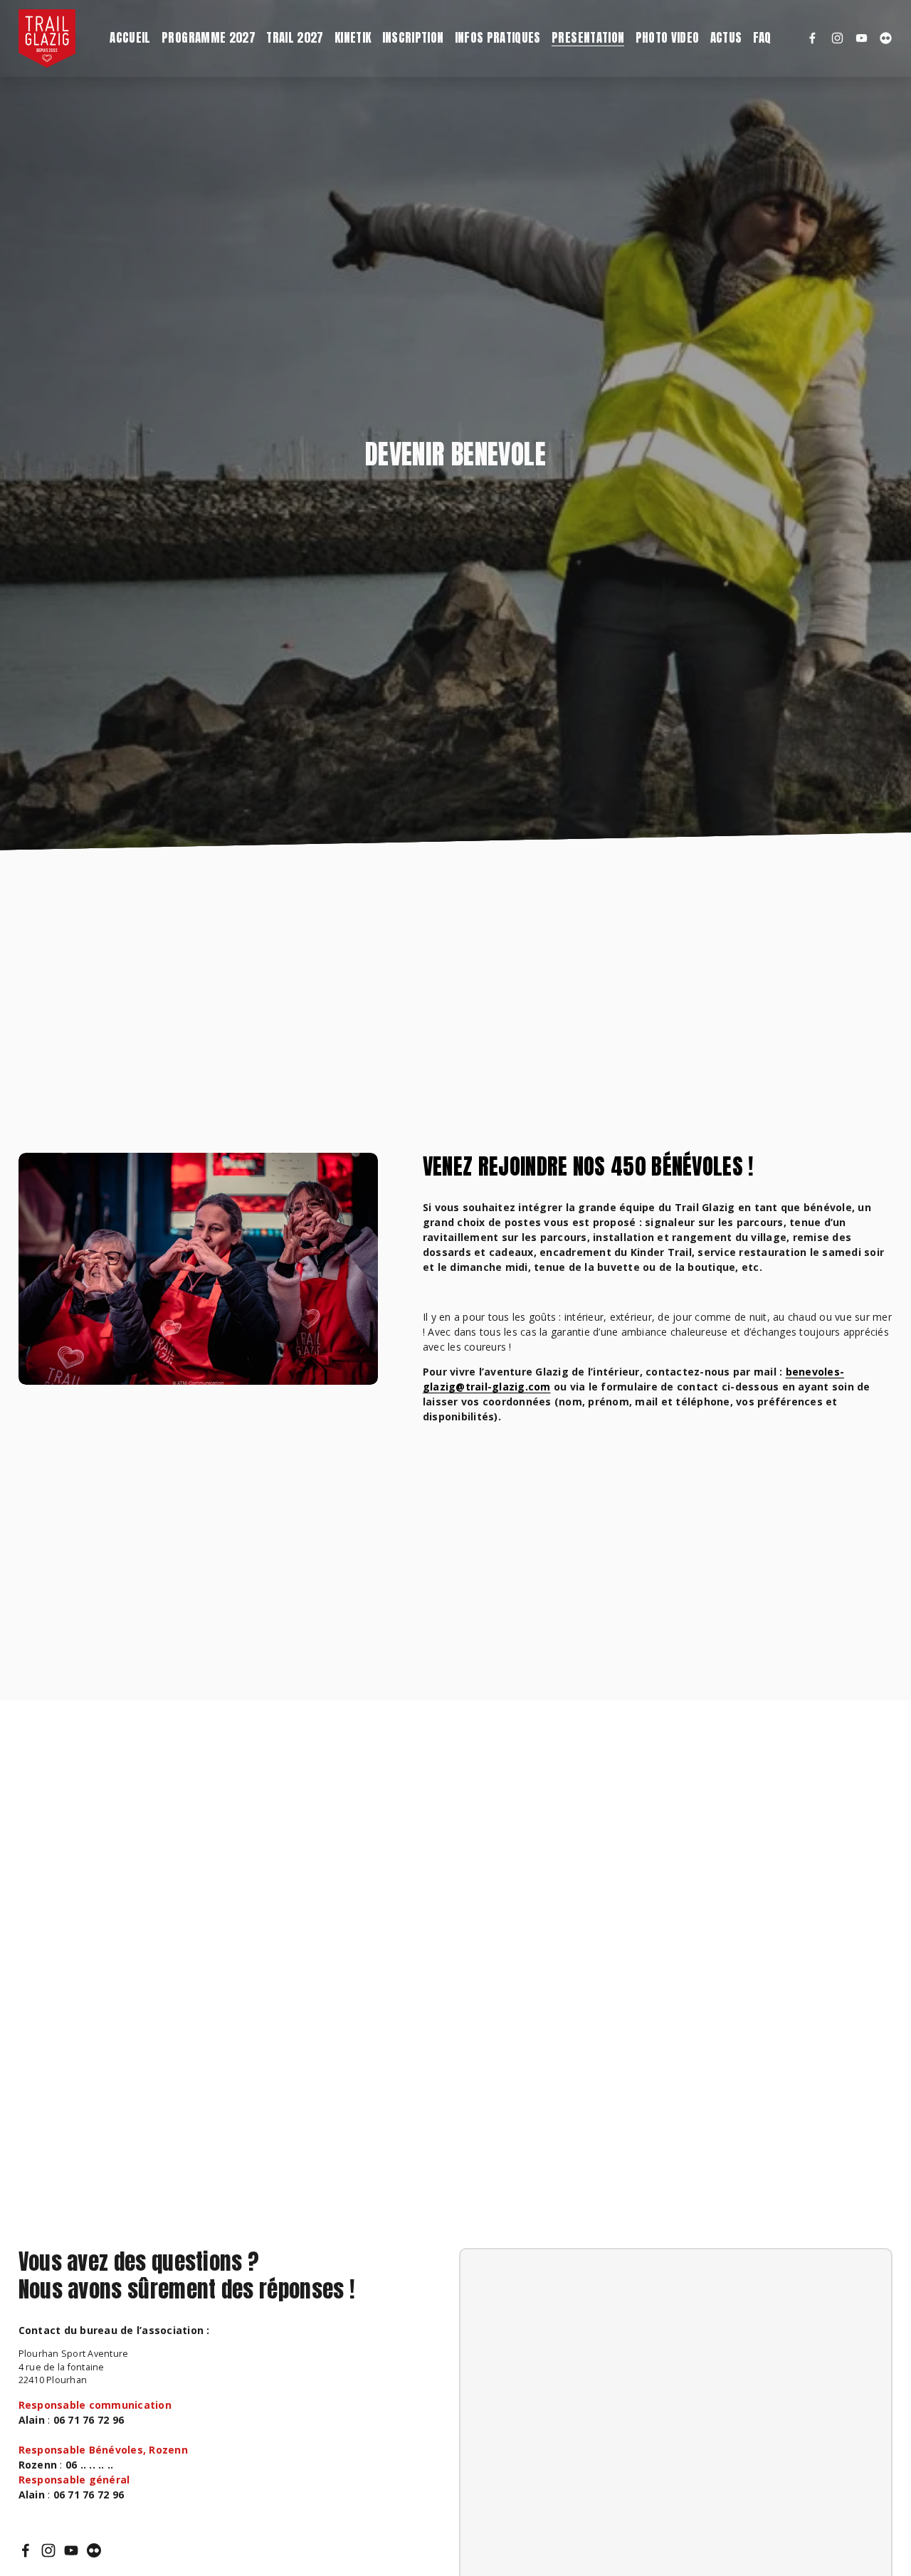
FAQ (762, 38)
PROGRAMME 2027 (209, 38)
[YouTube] (862, 38)
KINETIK (353, 38)
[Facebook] (812, 38)
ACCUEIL (130, 38)
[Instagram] (837, 38)
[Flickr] (886, 38)
